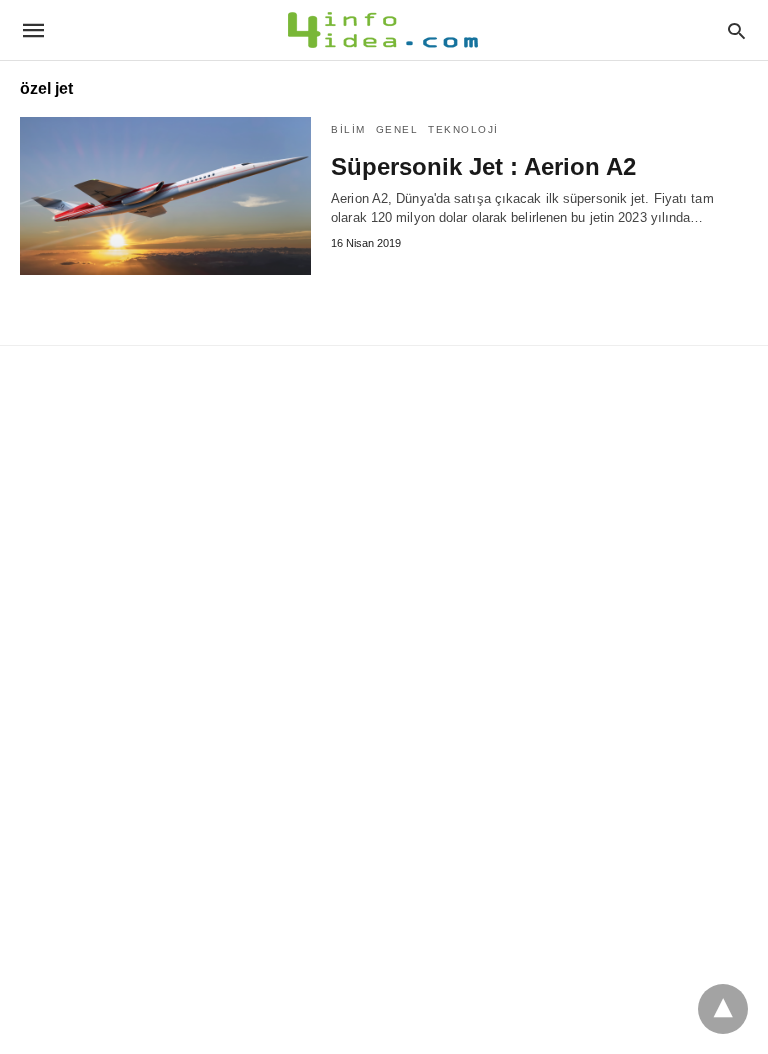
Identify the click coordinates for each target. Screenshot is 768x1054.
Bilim (348, 129)
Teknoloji (463, 129)
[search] (736, 30)
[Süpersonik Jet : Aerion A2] (165, 196)
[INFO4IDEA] (383, 30)
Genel (397, 129)
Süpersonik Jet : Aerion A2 (483, 166)
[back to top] (723, 1009)
